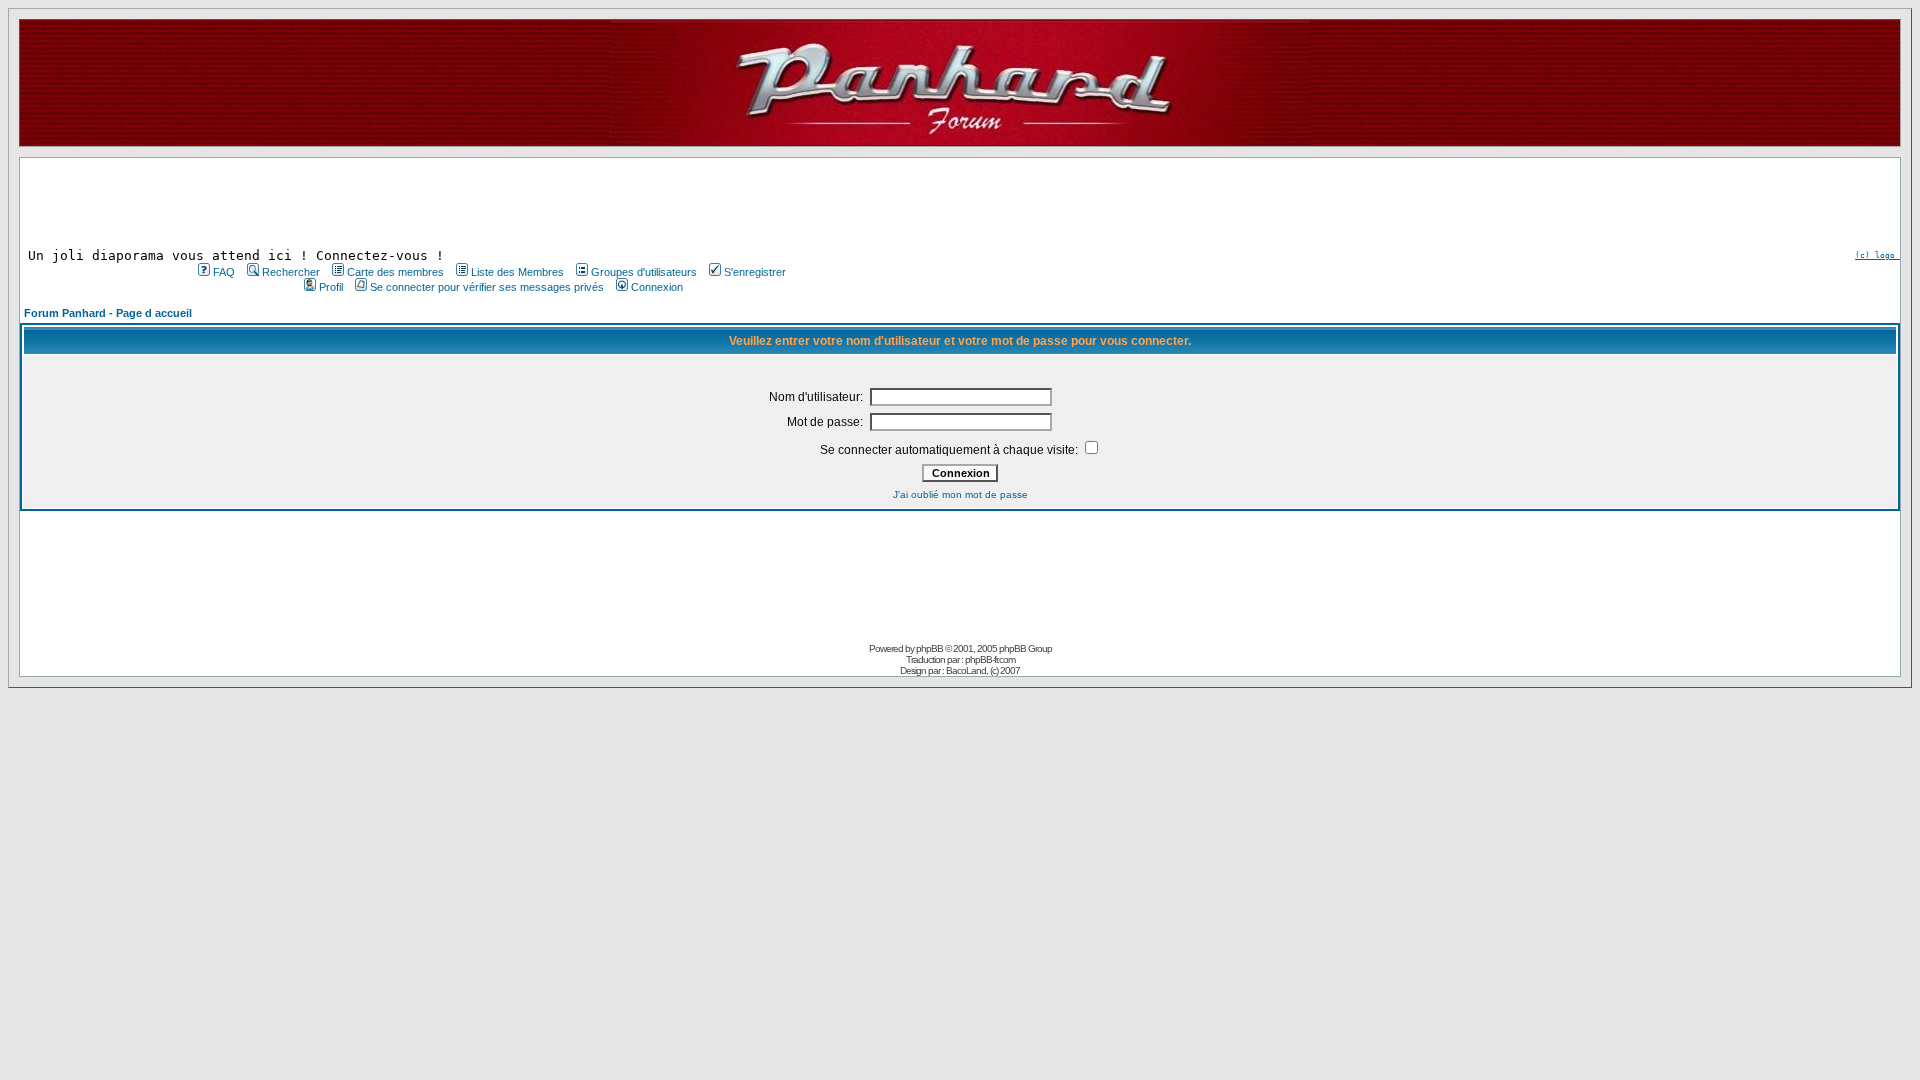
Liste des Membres (517, 272)
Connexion (657, 287)
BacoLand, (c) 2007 (983, 670)
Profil (331, 287)
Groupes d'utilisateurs (644, 272)
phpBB (929, 648)
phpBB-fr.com (990, 659)
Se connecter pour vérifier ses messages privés (487, 287)
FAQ (224, 272)
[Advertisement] (490, 203)
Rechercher (291, 272)
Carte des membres (395, 272)
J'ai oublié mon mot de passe (960, 494)
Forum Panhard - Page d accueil (108, 313)
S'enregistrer (755, 272)
